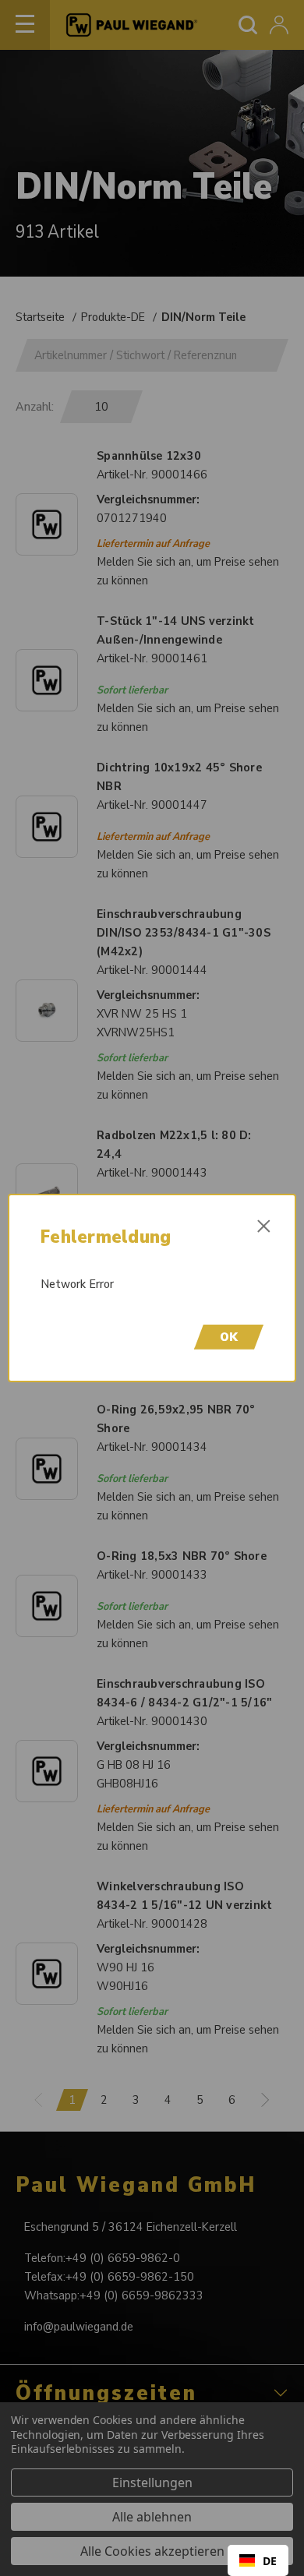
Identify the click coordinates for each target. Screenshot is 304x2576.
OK (229, 1337)
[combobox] (258, 2560)
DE (270, 2561)
